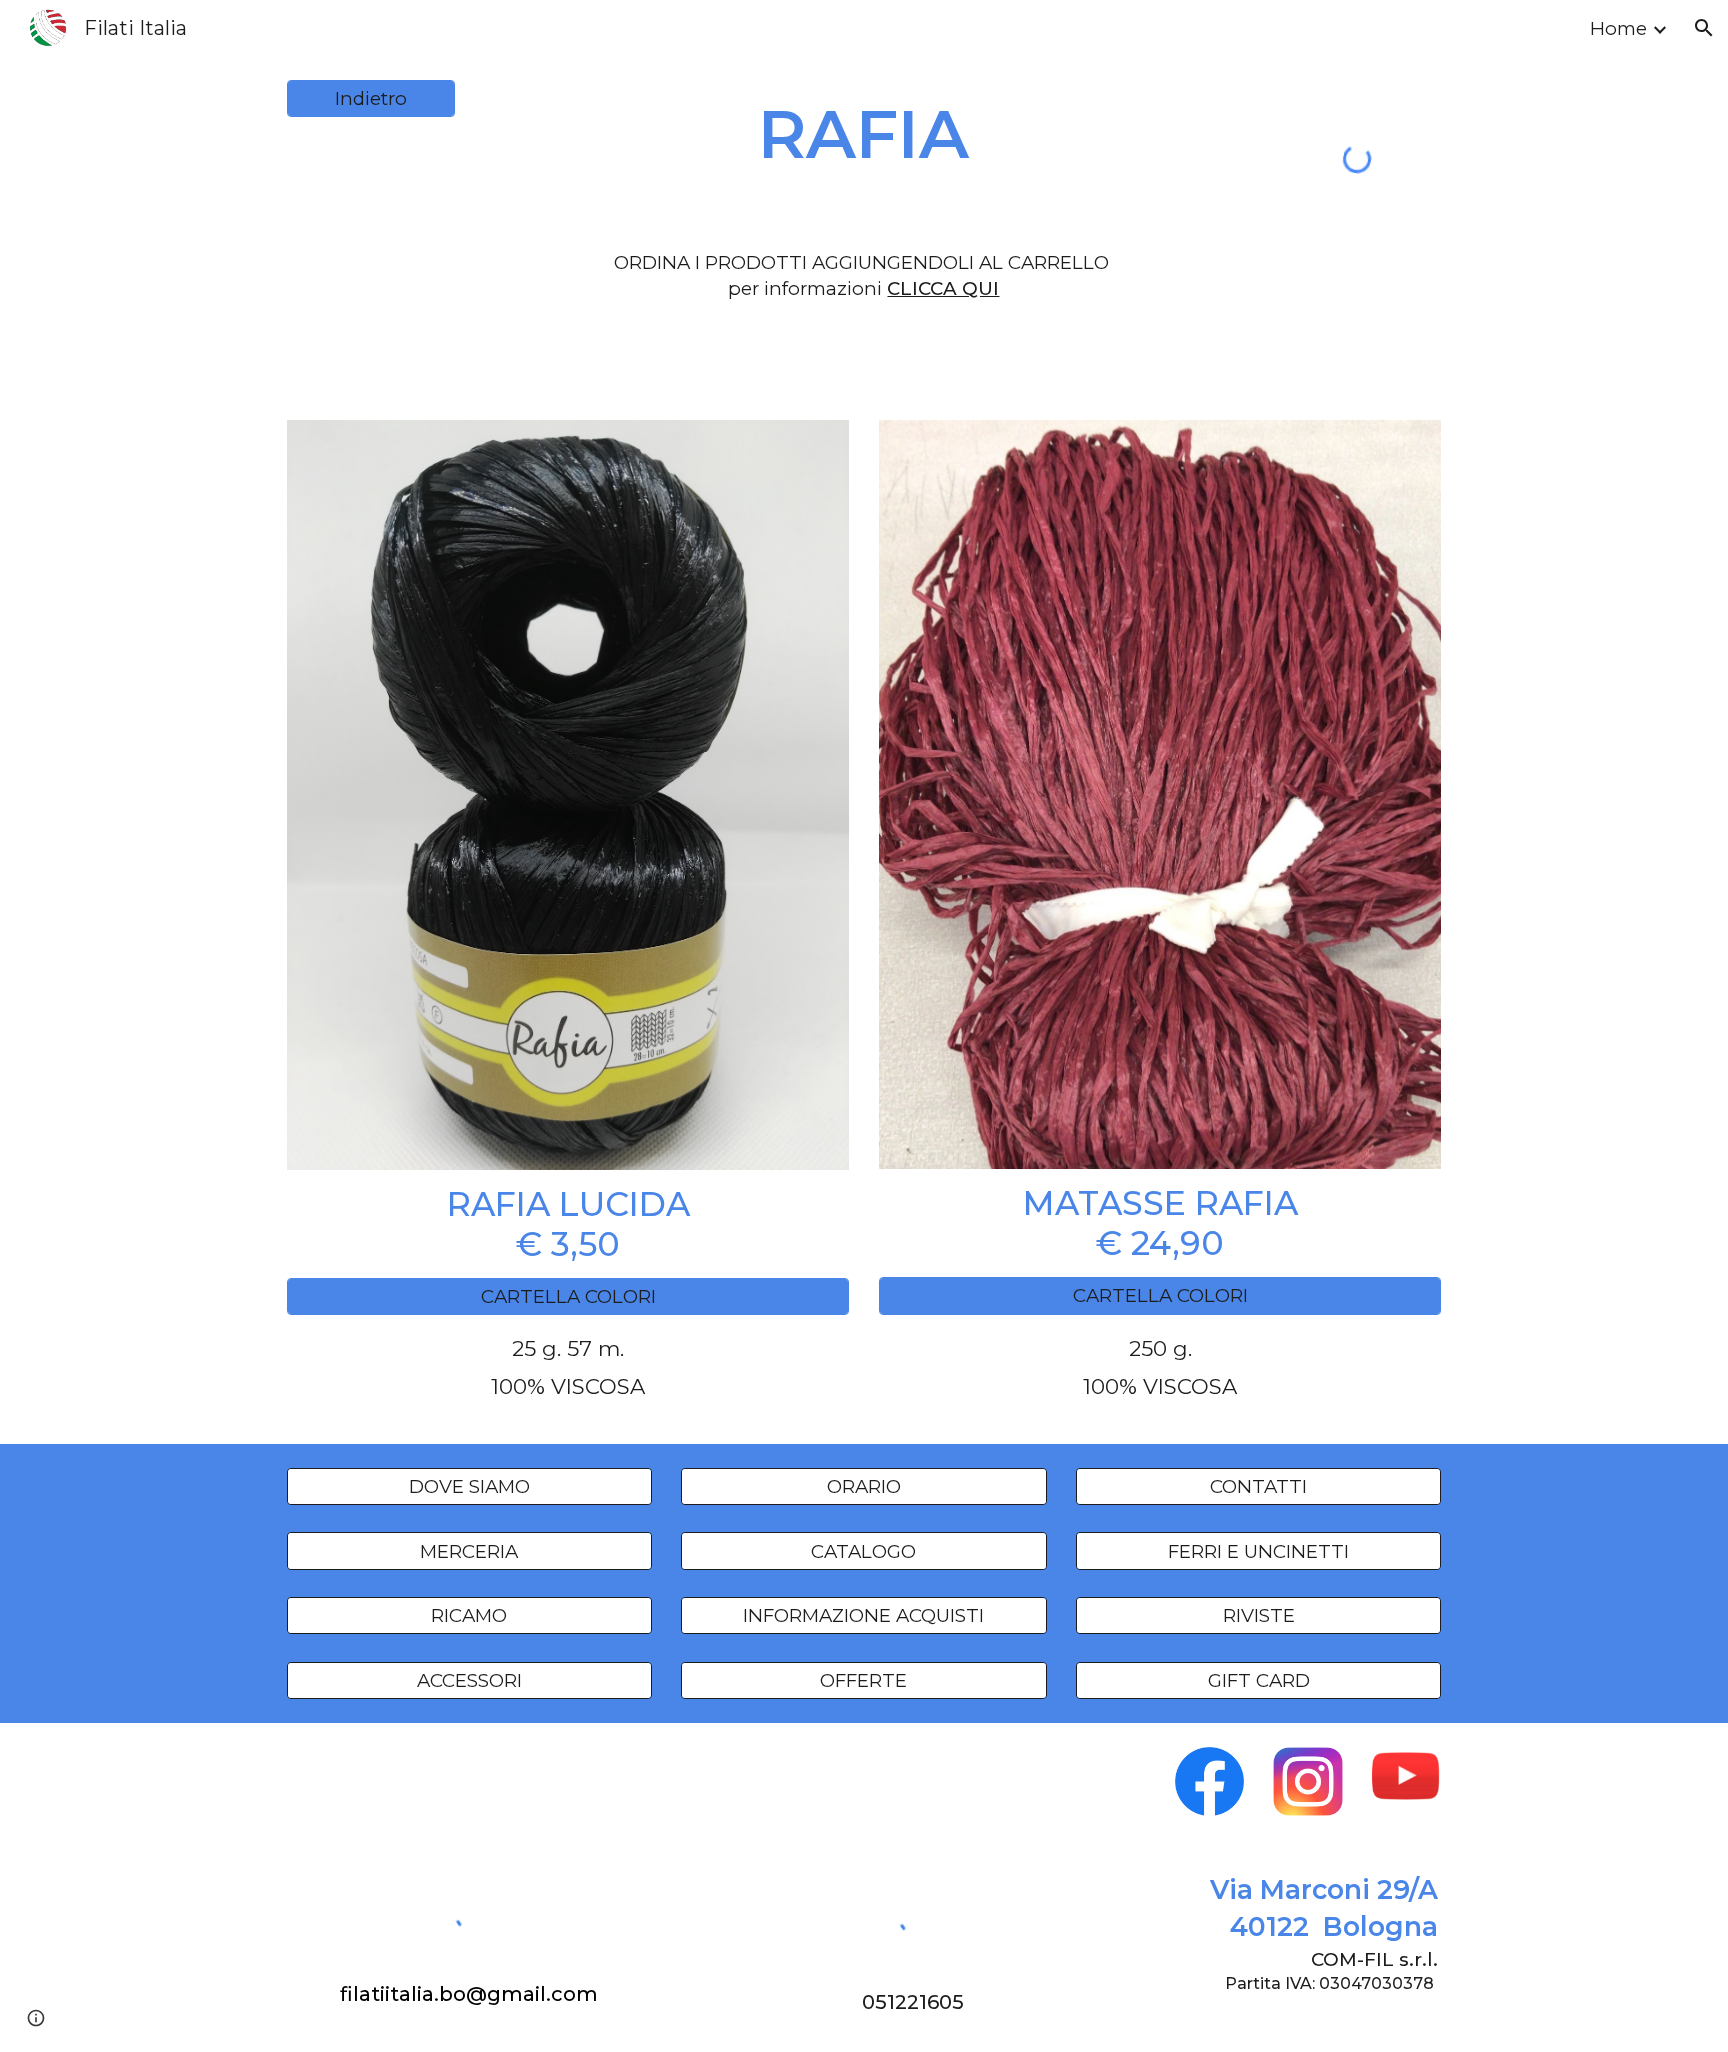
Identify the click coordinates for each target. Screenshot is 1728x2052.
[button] (1704, 28)
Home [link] (1618, 28)
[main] (864, 134)
